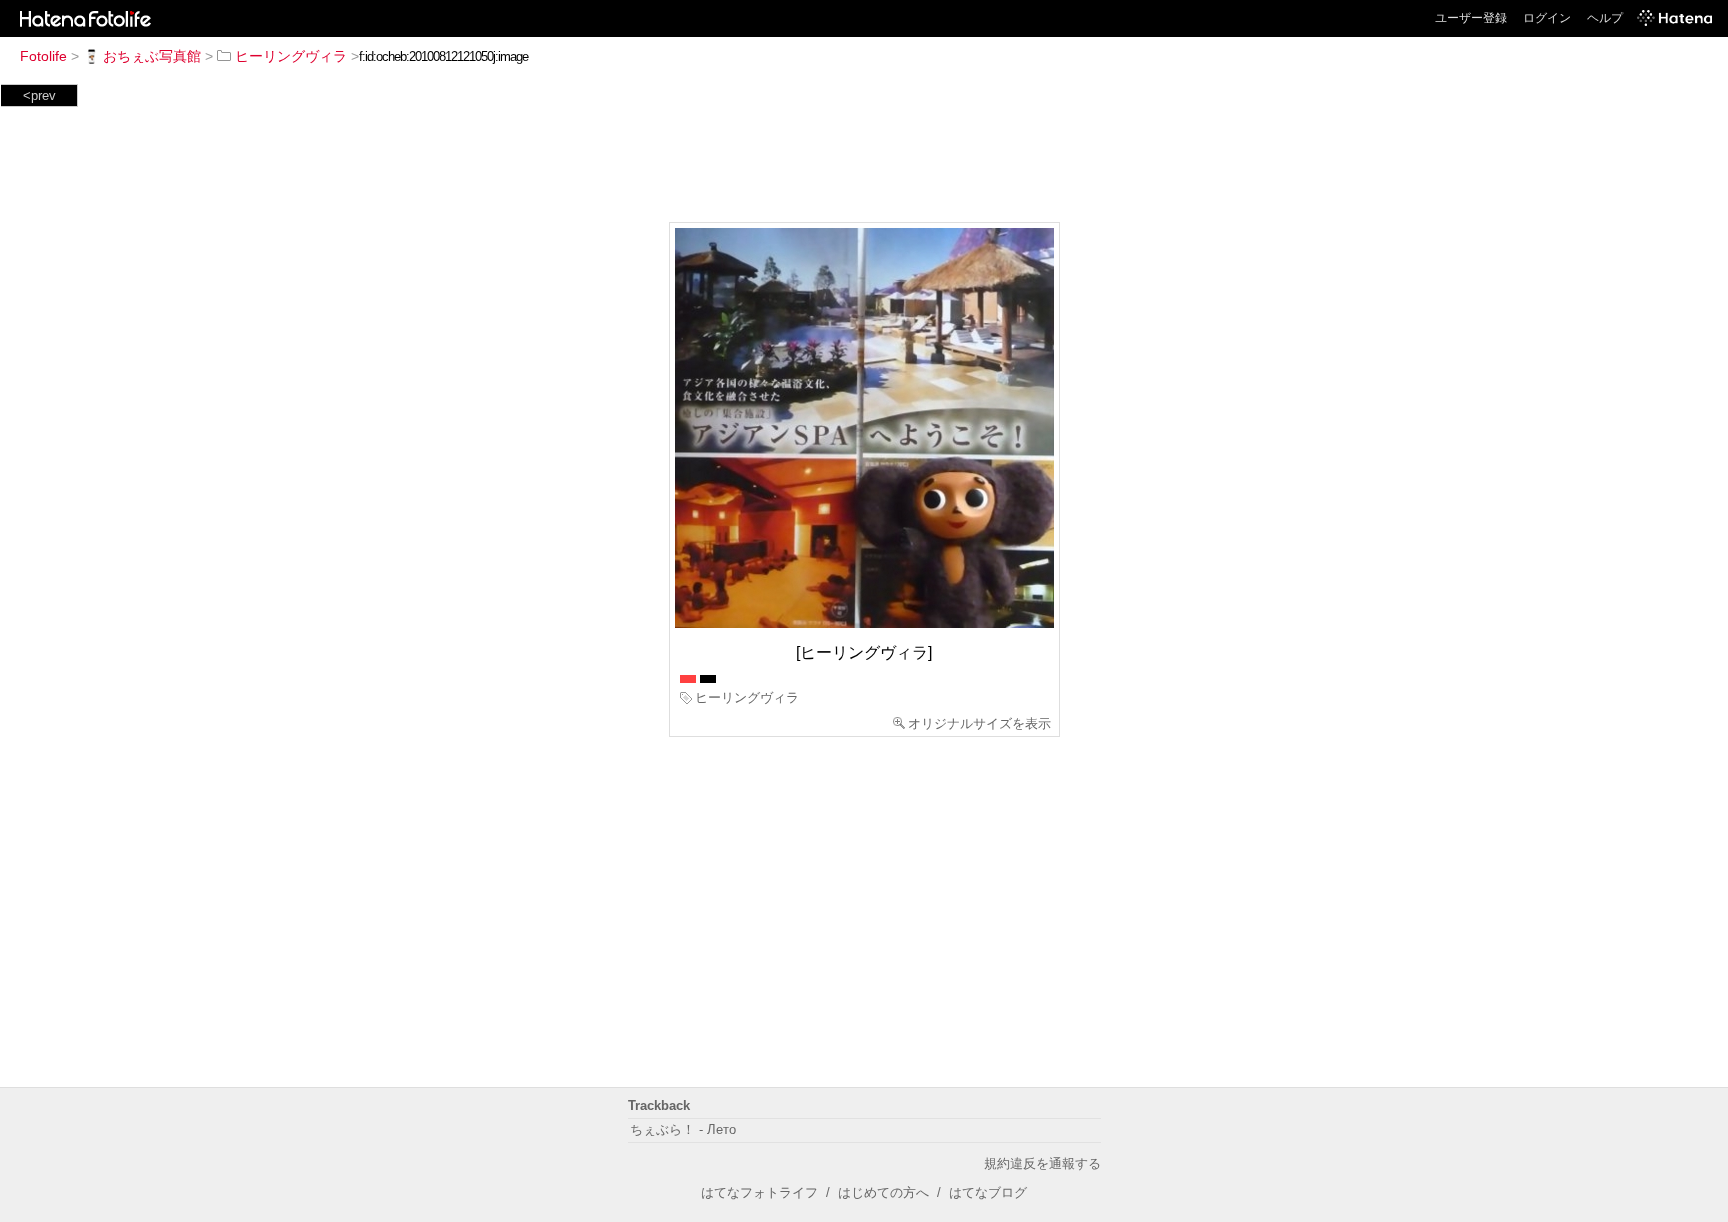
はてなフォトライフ (759, 1192)
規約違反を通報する (1042, 1163)
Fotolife (43, 56)
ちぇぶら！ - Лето (683, 1129)
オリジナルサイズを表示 (979, 723)
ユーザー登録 (1471, 18)
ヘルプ (1605, 18)
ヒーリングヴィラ (291, 56)
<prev (39, 95)
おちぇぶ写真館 (152, 56)
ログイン (1547, 18)
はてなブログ (988, 1192)
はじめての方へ (883, 1192)
